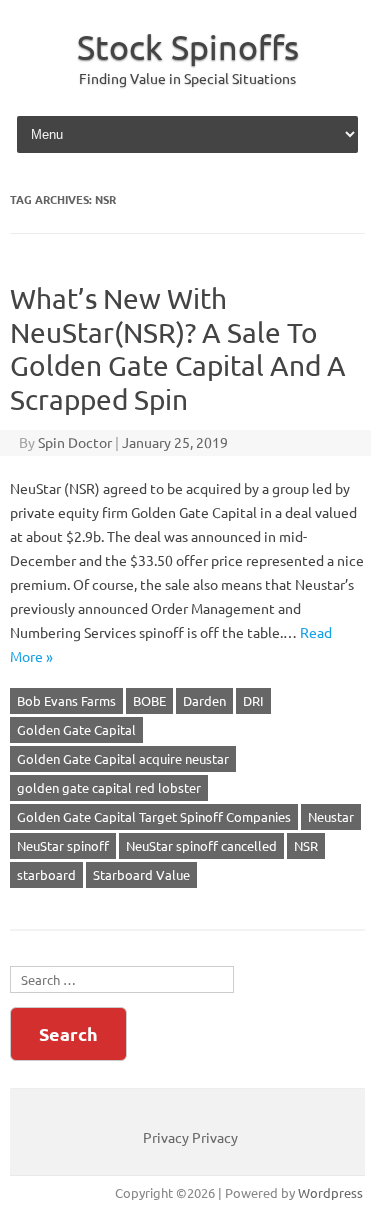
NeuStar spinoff (63, 845)
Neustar (331, 816)
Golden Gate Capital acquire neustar (123, 758)
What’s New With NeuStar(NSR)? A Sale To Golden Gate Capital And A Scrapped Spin (178, 349)
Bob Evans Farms (66, 700)
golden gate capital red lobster (109, 787)
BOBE (149, 700)
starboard (46, 874)
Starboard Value (141, 874)
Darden (204, 700)
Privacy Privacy (190, 1137)
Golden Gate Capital (76, 729)
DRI (253, 700)
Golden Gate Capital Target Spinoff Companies (154, 816)
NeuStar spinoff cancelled (201, 845)
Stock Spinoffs (188, 47)
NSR (306, 845)
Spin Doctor (75, 442)
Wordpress (330, 1192)
